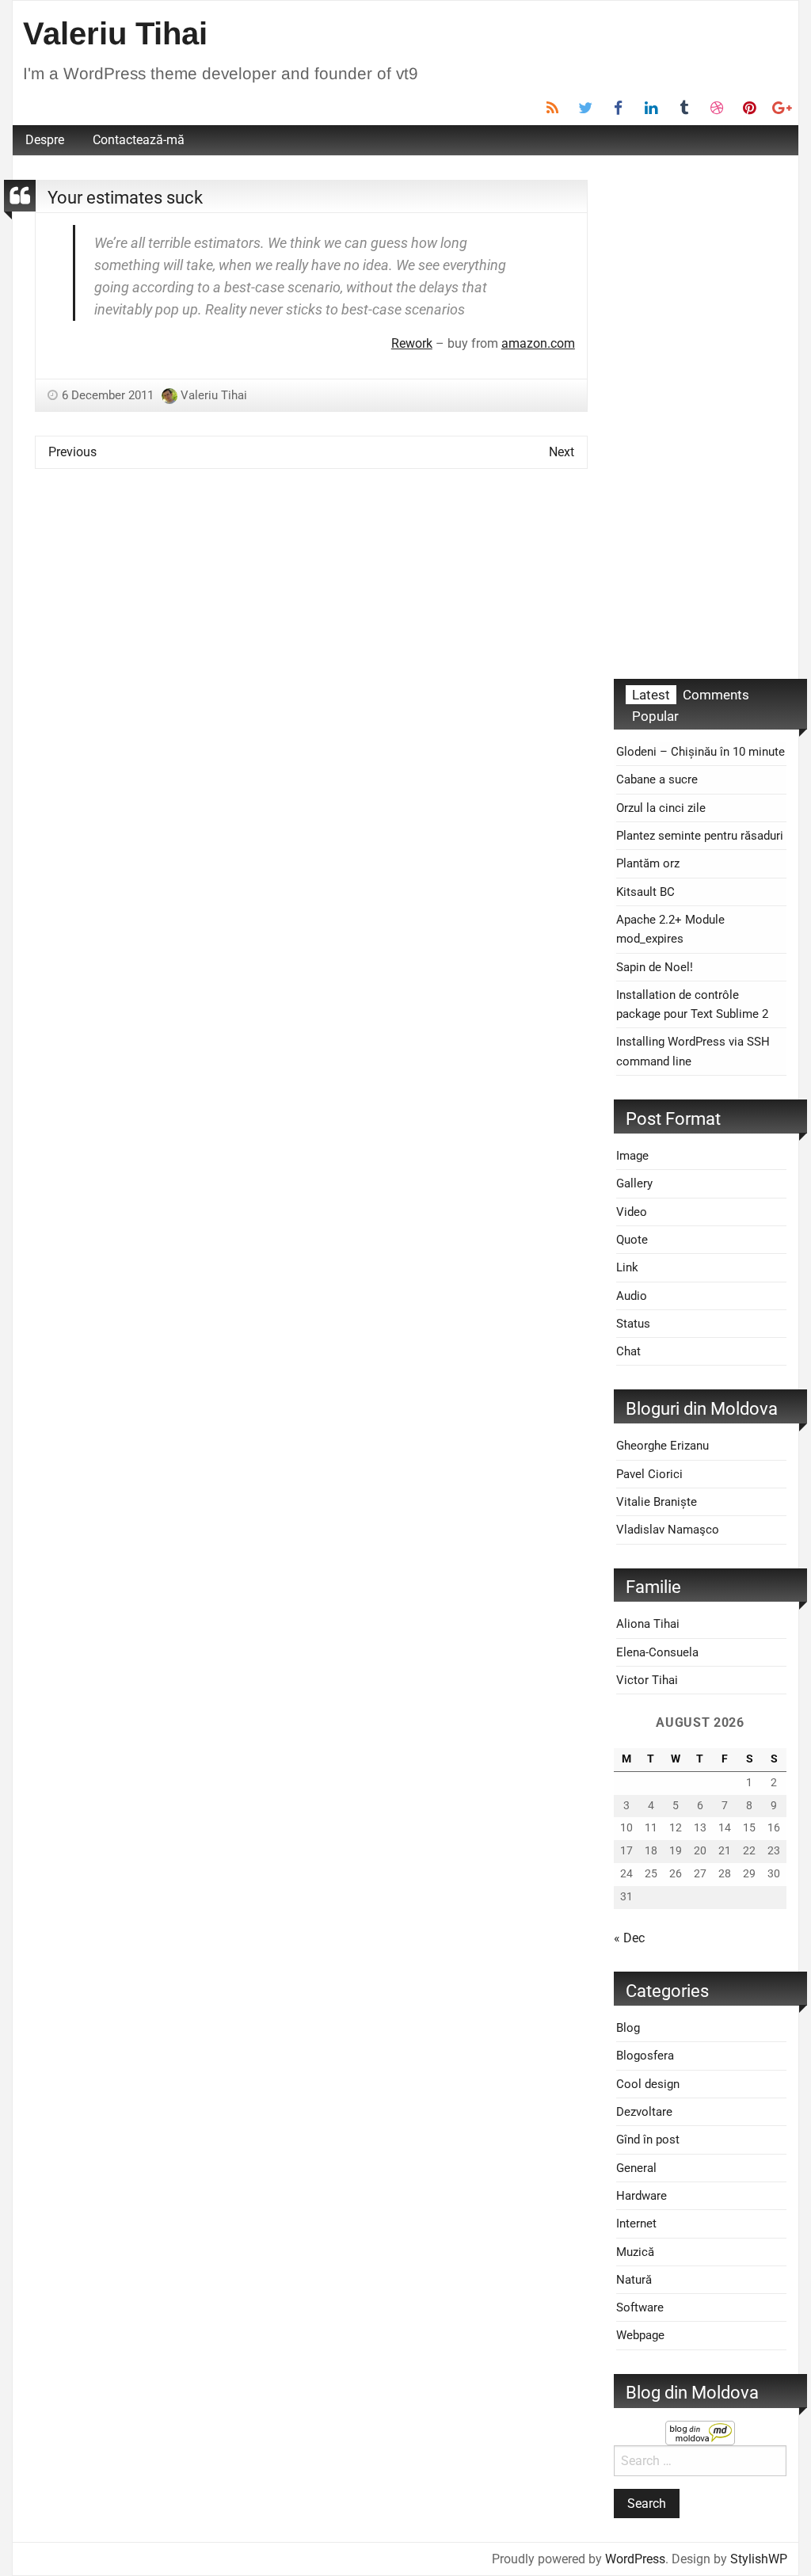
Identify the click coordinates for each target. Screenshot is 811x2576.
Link (627, 1267)
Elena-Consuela (657, 1652)
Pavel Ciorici (649, 1474)
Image (632, 1156)
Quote (632, 1240)
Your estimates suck (125, 197)
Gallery (634, 1183)
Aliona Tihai (648, 1624)
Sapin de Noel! (655, 967)
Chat (628, 1351)
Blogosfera (645, 2056)
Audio (632, 1296)
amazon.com (538, 343)
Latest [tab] (651, 695)
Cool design (648, 2084)
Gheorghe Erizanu (663, 1446)
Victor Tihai (647, 1680)
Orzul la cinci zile (661, 808)
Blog (628, 2028)
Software (640, 2307)
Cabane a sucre (657, 779)
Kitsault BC (645, 892)
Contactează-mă (139, 140)
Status (633, 1324)
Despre (45, 140)
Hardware (642, 2196)
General (636, 2168)
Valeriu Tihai (115, 33)
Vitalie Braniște (657, 1502)
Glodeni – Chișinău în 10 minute (701, 752)
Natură (634, 2280)
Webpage (640, 2335)
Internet (636, 2224)
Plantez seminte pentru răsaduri (700, 836)
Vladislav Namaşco (668, 1530)
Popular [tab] (655, 716)
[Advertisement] (700, 417)
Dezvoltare (644, 2112)
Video (632, 1212)
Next (562, 452)
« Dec (629, 1938)
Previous (72, 452)
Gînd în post (648, 2140)
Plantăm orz (648, 863)
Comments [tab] (716, 695)
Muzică (635, 2252)
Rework (412, 343)
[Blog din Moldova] (700, 2431)
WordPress (635, 2559)
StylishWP (759, 2559)
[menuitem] (45, 140)
